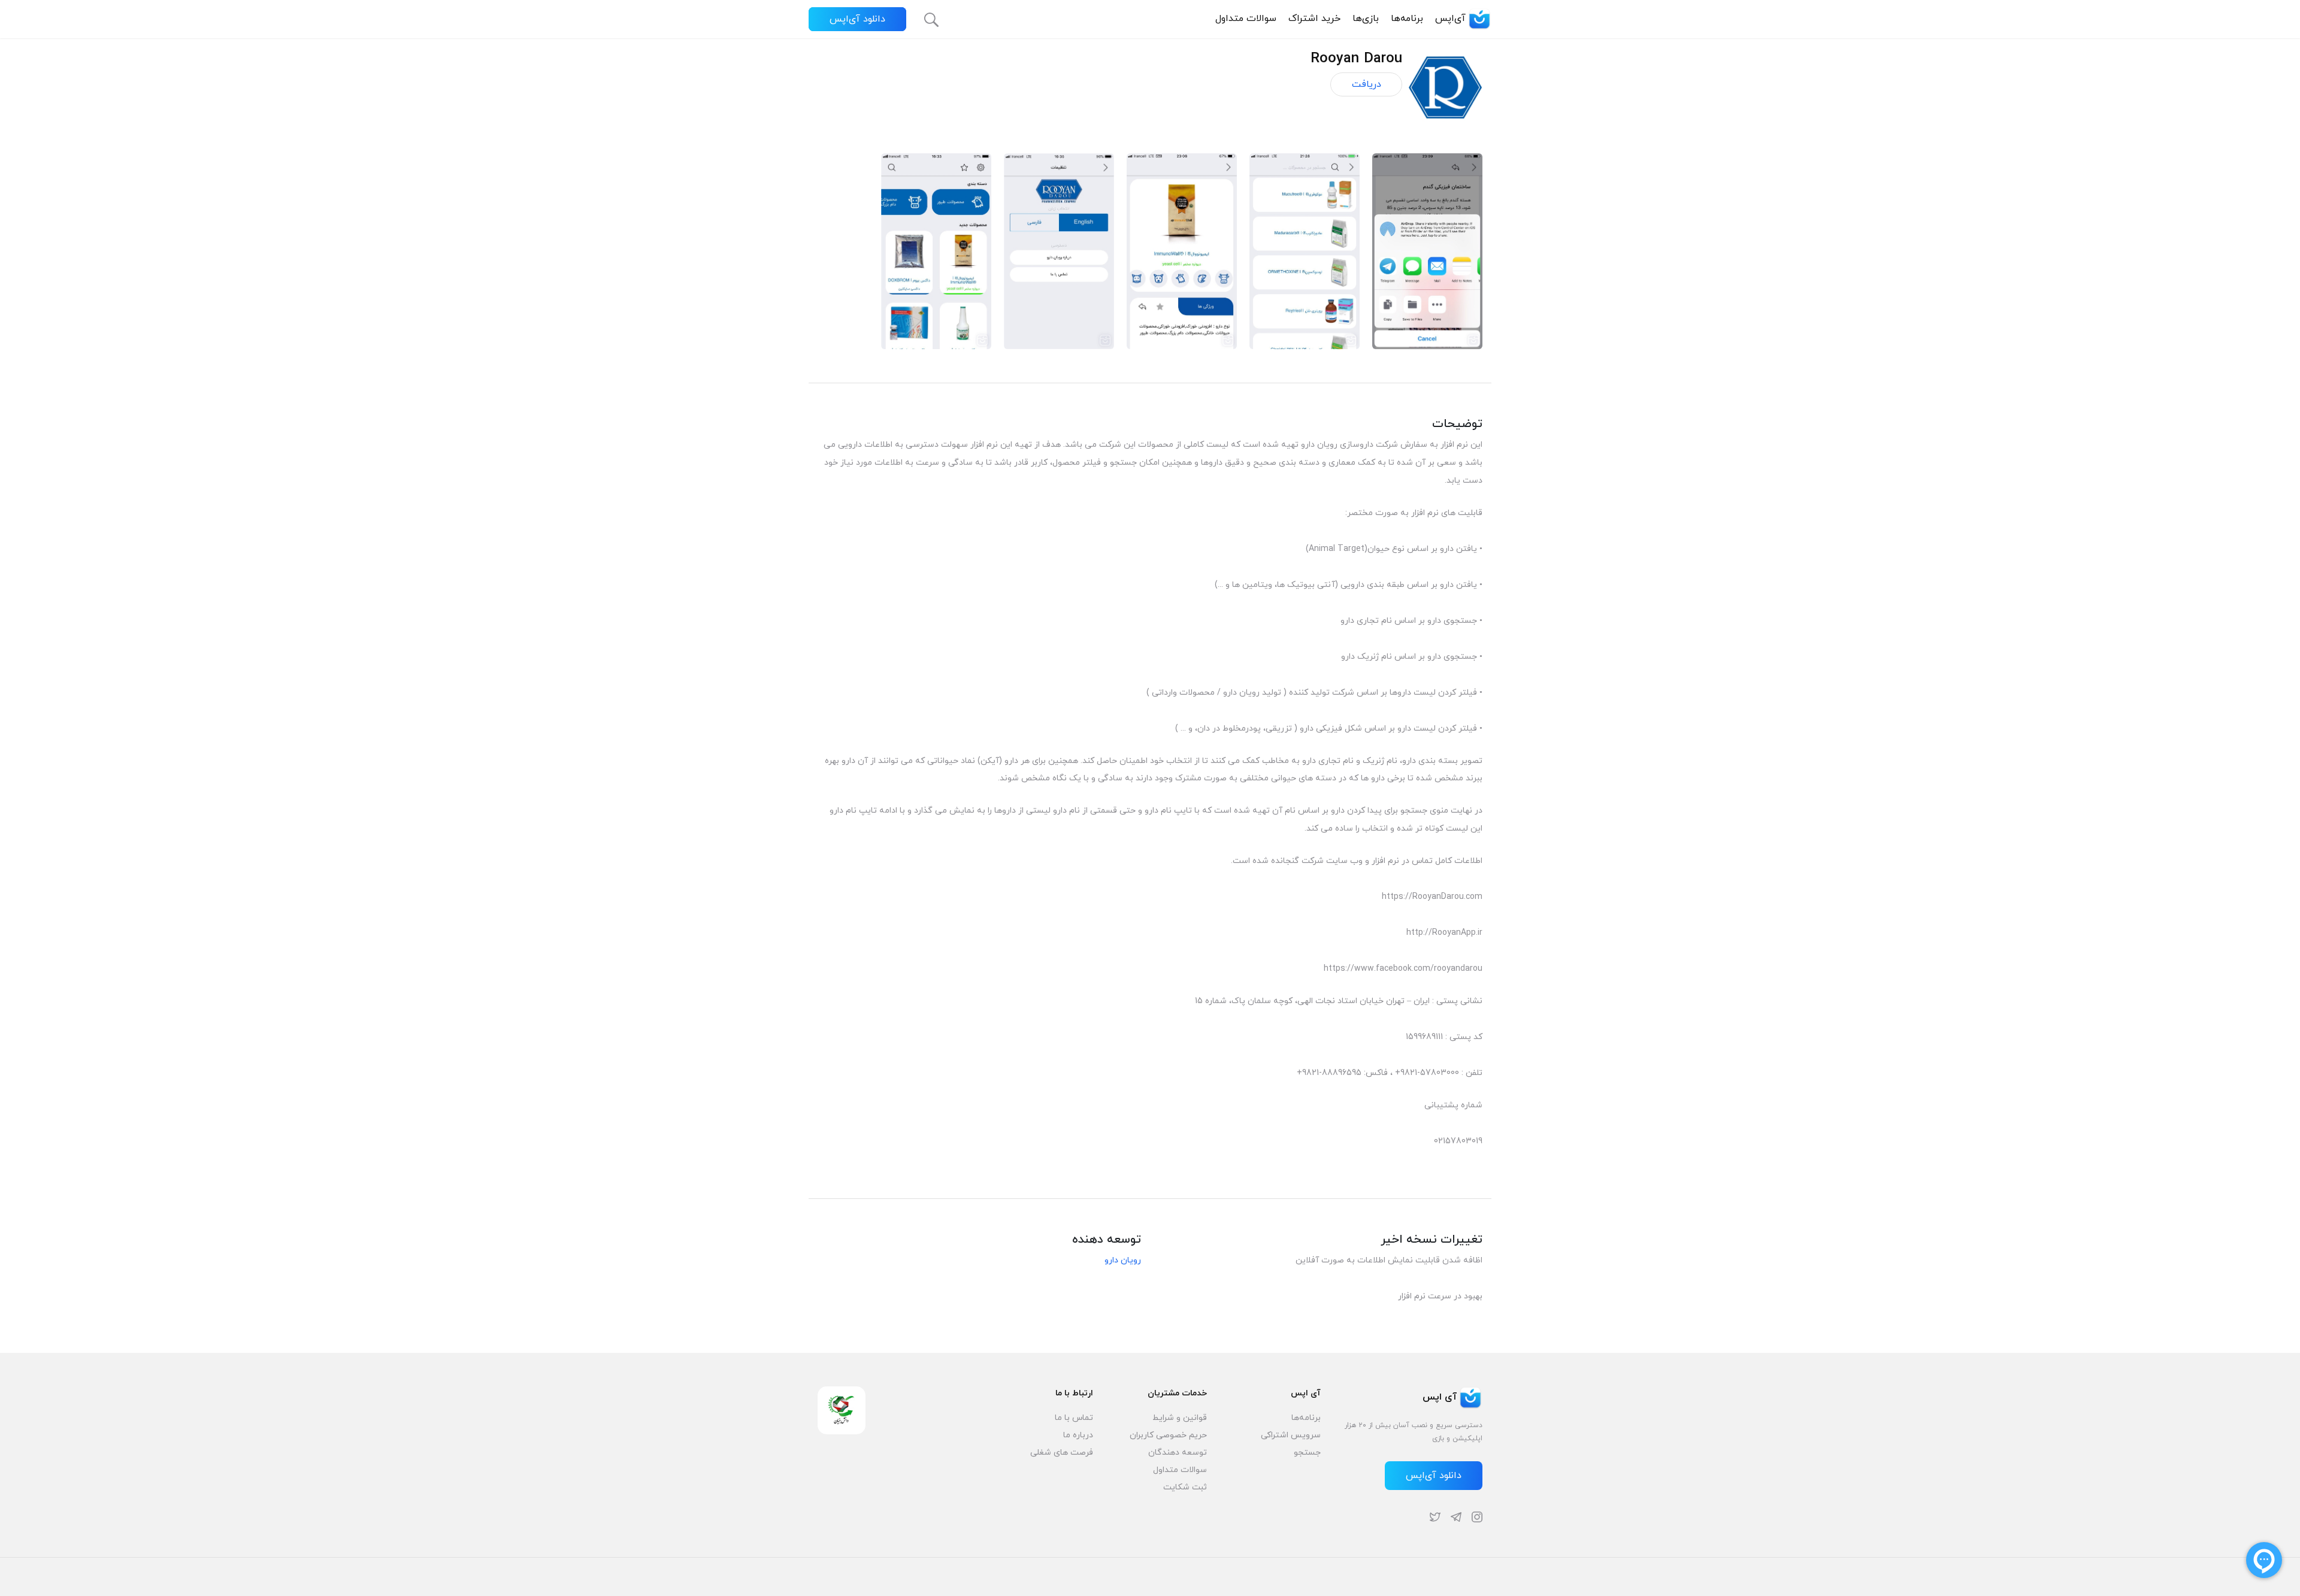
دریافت (1367, 84)
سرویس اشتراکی (1291, 1435)
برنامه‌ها (1407, 19)
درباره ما (1078, 1435)
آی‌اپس (1450, 19)
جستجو (1307, 1453)
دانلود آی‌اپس (857, 19)
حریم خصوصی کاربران (1168, 1435)
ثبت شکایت (1185, 1487)
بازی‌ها (1366, 19)
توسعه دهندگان (1178, 1453)
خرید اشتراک (1314, 19)
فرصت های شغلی (1062, 1453)
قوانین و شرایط (1180, 1418)
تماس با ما (1074, 1418)
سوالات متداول (1246, 19)
